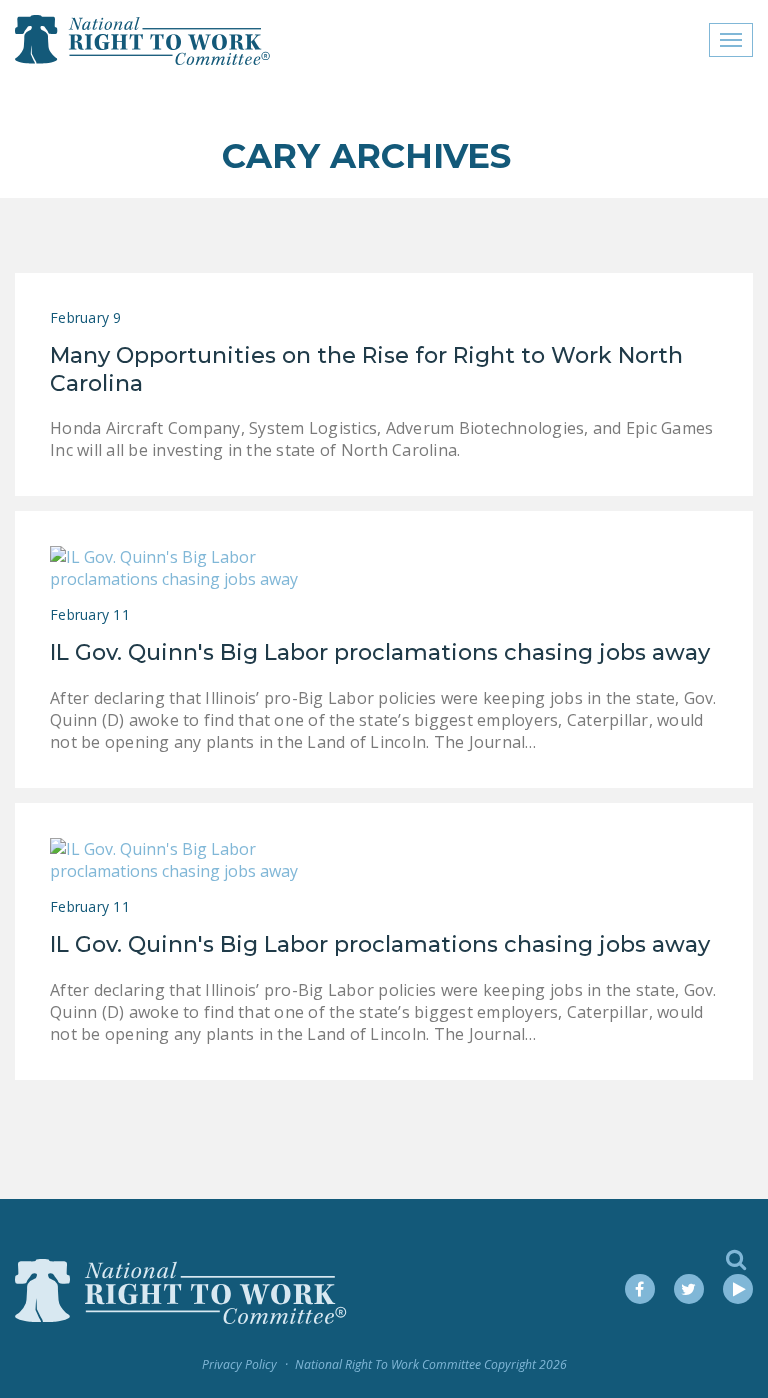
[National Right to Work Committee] (143, 40)
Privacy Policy (239, 1364)
